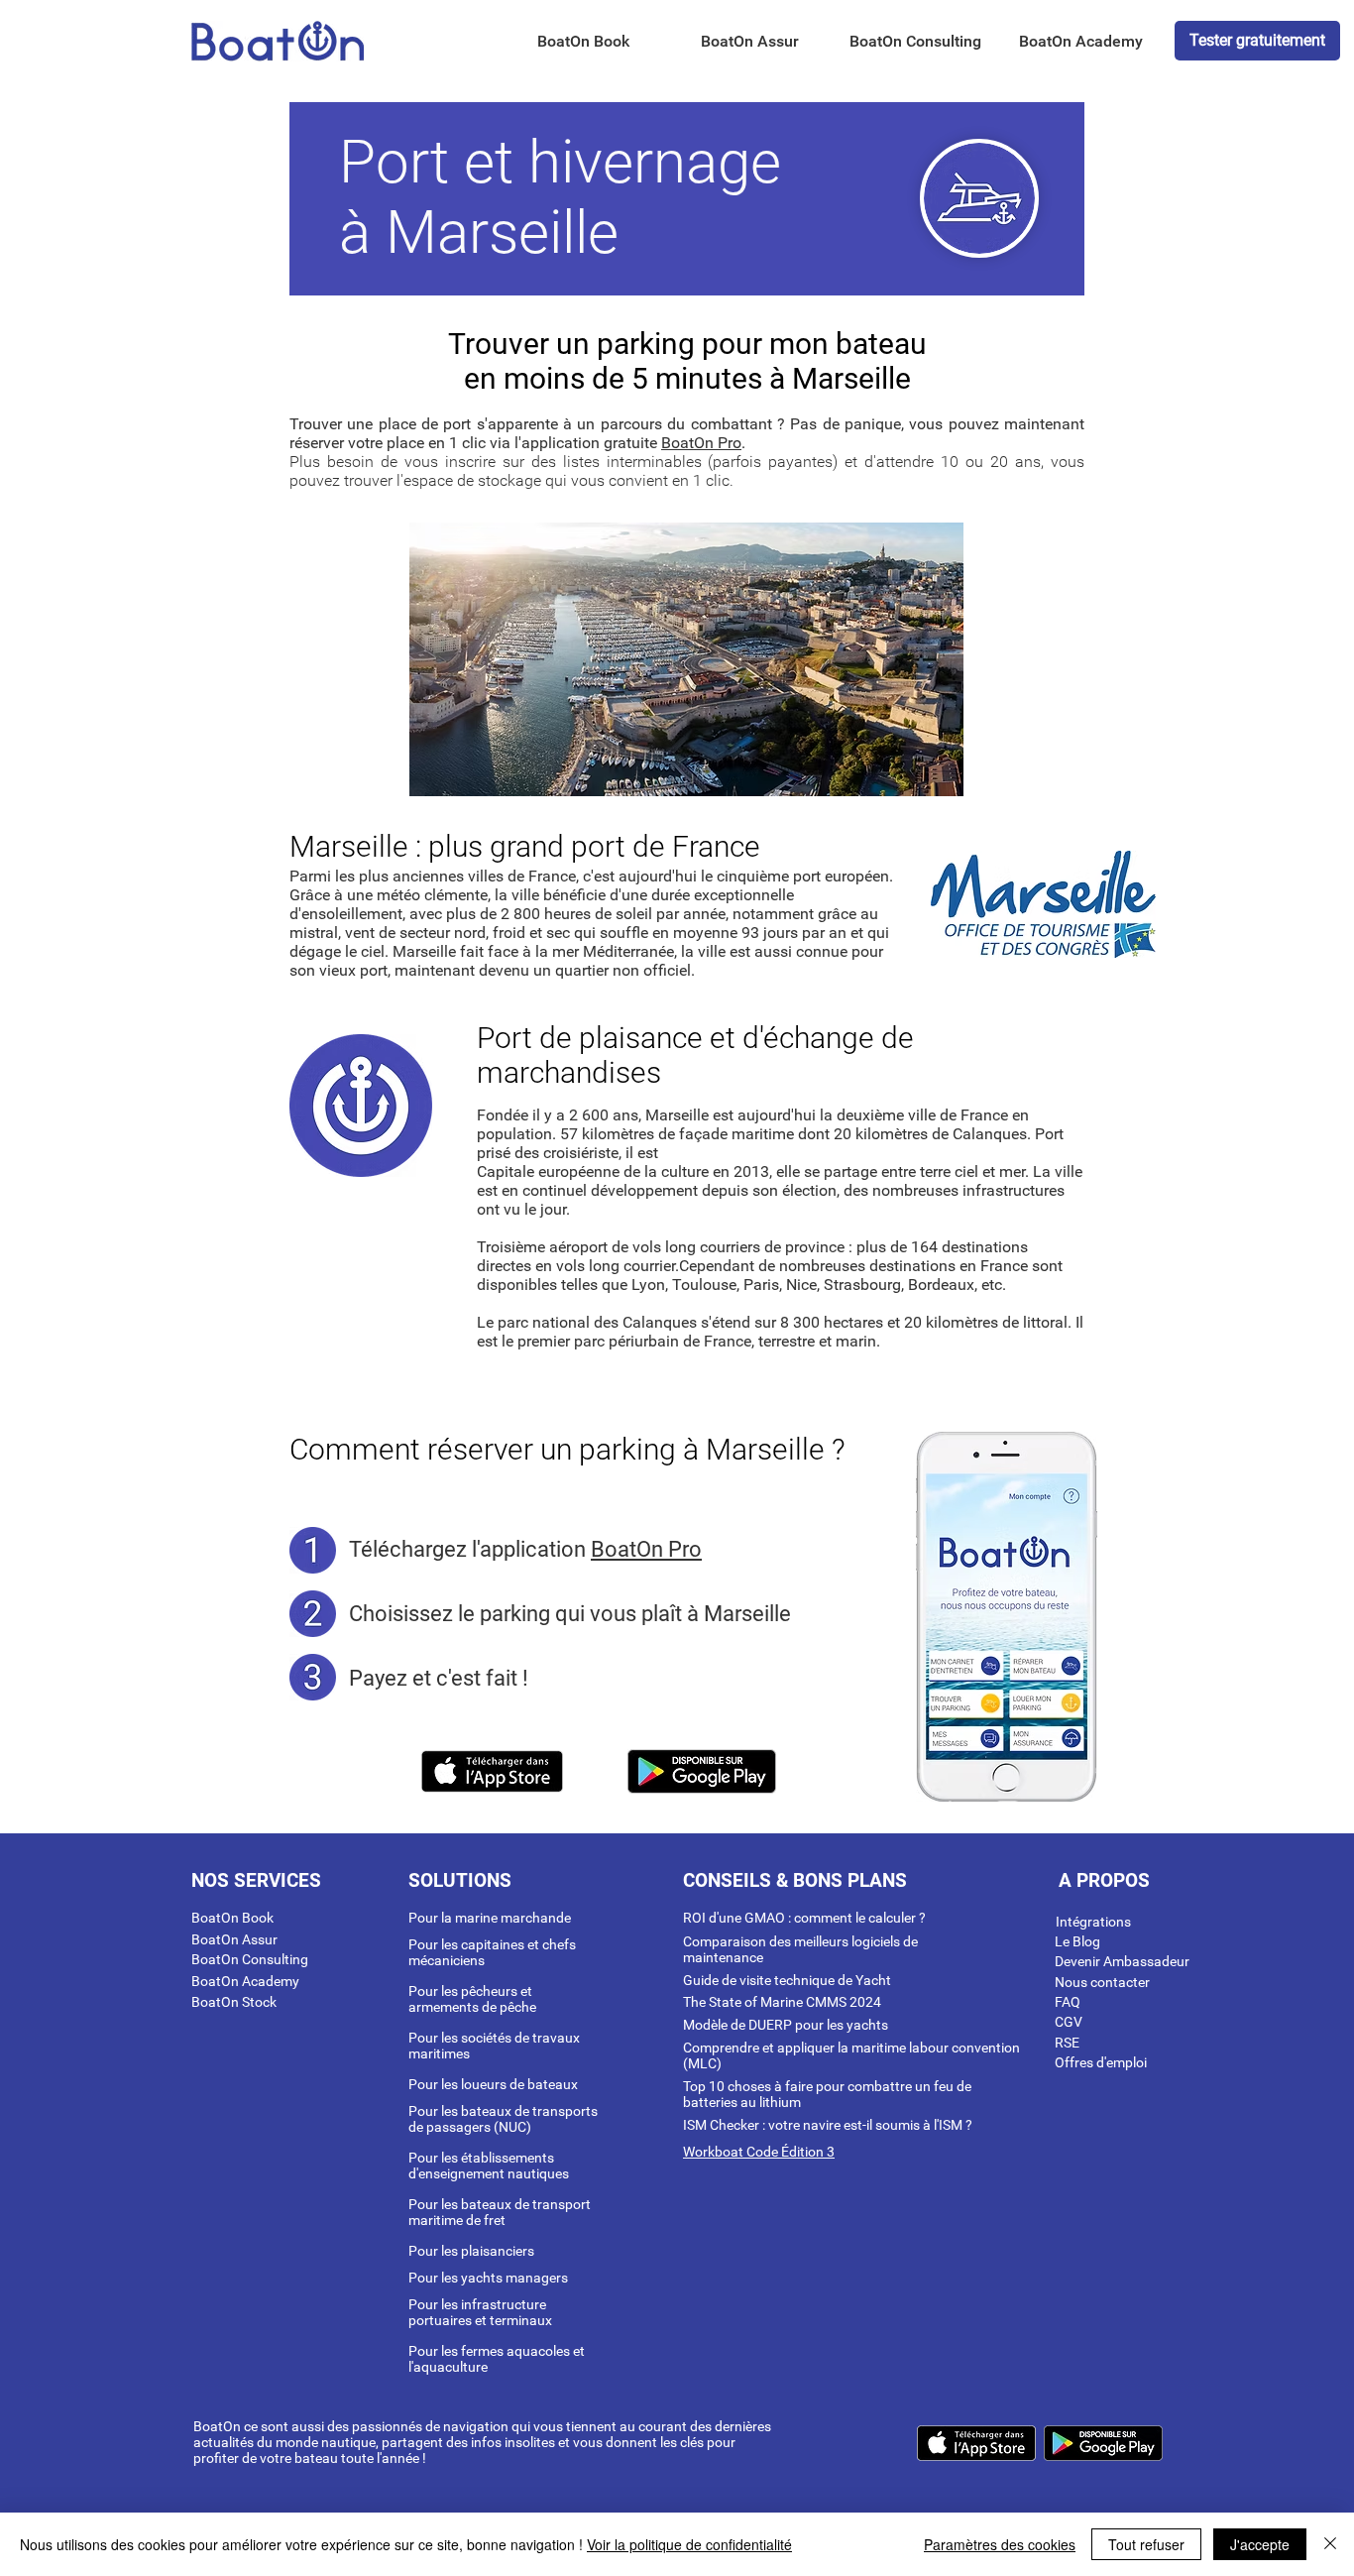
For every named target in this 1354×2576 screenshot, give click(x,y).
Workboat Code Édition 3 (759, 2152)
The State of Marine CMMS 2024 (782, 2002)
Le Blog (1077, 1941)
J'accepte (1260, 2544)
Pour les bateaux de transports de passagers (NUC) (503, 2119)
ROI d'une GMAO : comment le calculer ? (804, 1918)
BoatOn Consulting (250, 1959)
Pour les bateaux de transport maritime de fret (500, 2212)
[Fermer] (1330, 2544)
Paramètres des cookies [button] (1000, 2544)
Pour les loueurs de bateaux (493, 2084)
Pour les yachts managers (488, 2278)
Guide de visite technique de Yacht (787, 1980)
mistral (314, 933)
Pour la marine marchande (490, 1918)
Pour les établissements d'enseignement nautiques (489, 2166)
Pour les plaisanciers (471, 2251)
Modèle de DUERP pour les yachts (786, 2025)
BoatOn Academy (245, 1981)
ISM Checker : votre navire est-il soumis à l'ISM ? (828, 2125)
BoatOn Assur (234, 1939)
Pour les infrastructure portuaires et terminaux (480, 2312)
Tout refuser (1146, 2544)
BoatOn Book (232, 1918)
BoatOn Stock (234, 2002)
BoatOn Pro (701, 443)
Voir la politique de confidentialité (689, 2544)
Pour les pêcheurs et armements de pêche (472, 1999)
